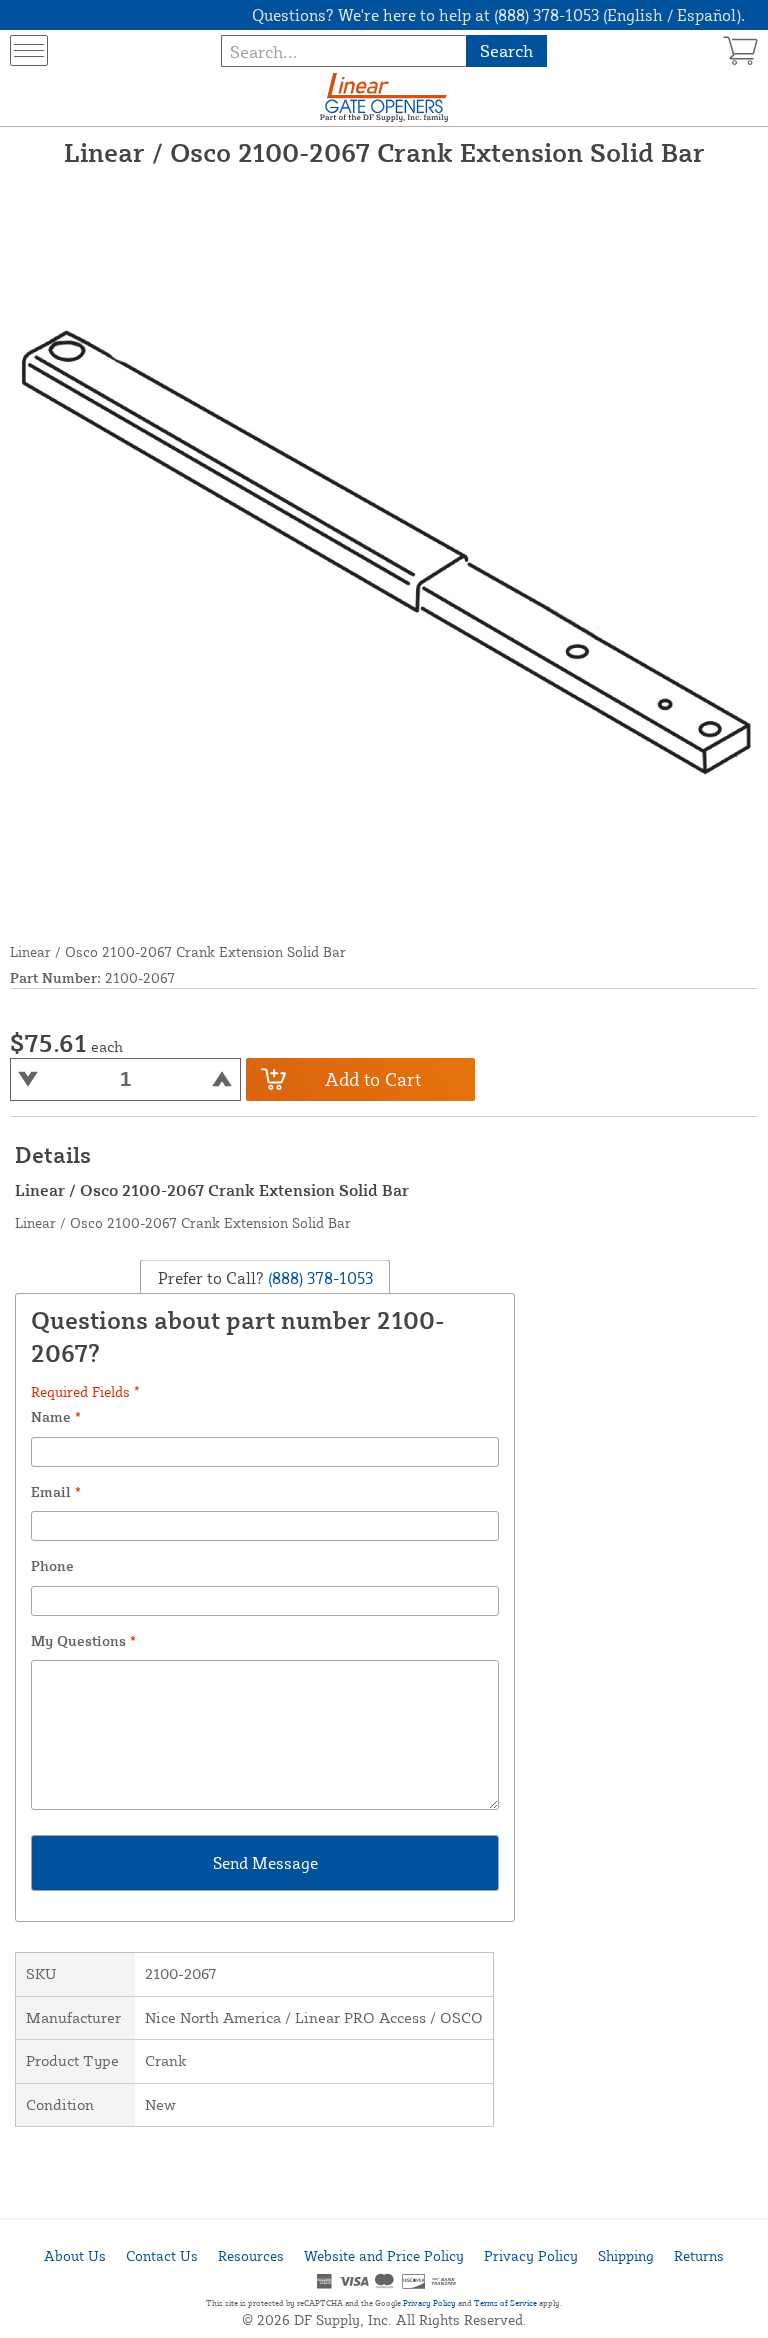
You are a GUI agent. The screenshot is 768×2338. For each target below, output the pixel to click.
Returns (699, 2255)
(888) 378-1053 (318, 1277)
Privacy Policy (531, 2255)
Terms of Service (505, 2303)
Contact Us (162, 2255)
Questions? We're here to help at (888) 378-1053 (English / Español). (498, 15)
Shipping (626, 2255)
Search (506, 50)
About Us (75, 2255)
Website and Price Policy (384, 2255)
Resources (251, 2255)
